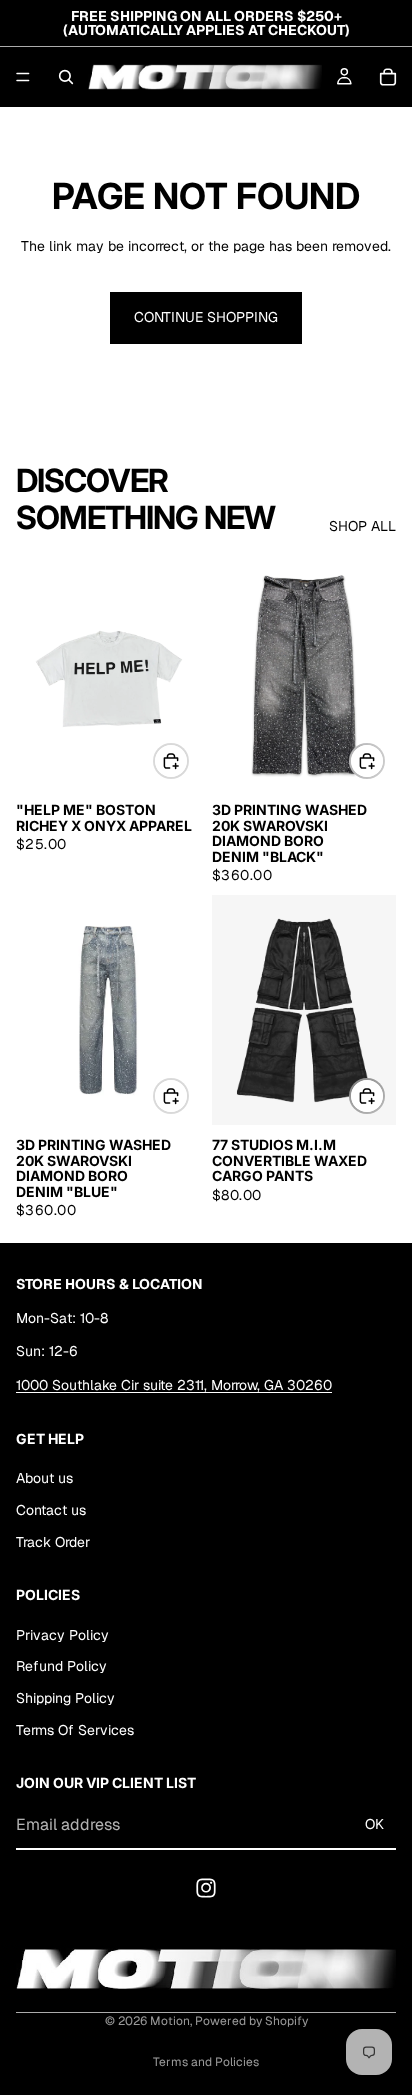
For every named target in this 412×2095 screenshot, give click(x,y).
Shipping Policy (65, 1699)
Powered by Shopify (251, 2021)
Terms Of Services (75, 1730)
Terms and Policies (206, 2062)
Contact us (51, 1510)
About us (44, 1479)
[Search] (66, 77)
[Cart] (388, 77)
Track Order (53, 1542)
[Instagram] (206, 1888)
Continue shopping (206, 317)
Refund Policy (61, 1667)
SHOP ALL (362, 526)
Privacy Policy (62, 1635)
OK (374, 1825)
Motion (170, 2021)
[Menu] (23, 77)
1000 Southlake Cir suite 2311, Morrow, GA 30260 (174, 1385)
